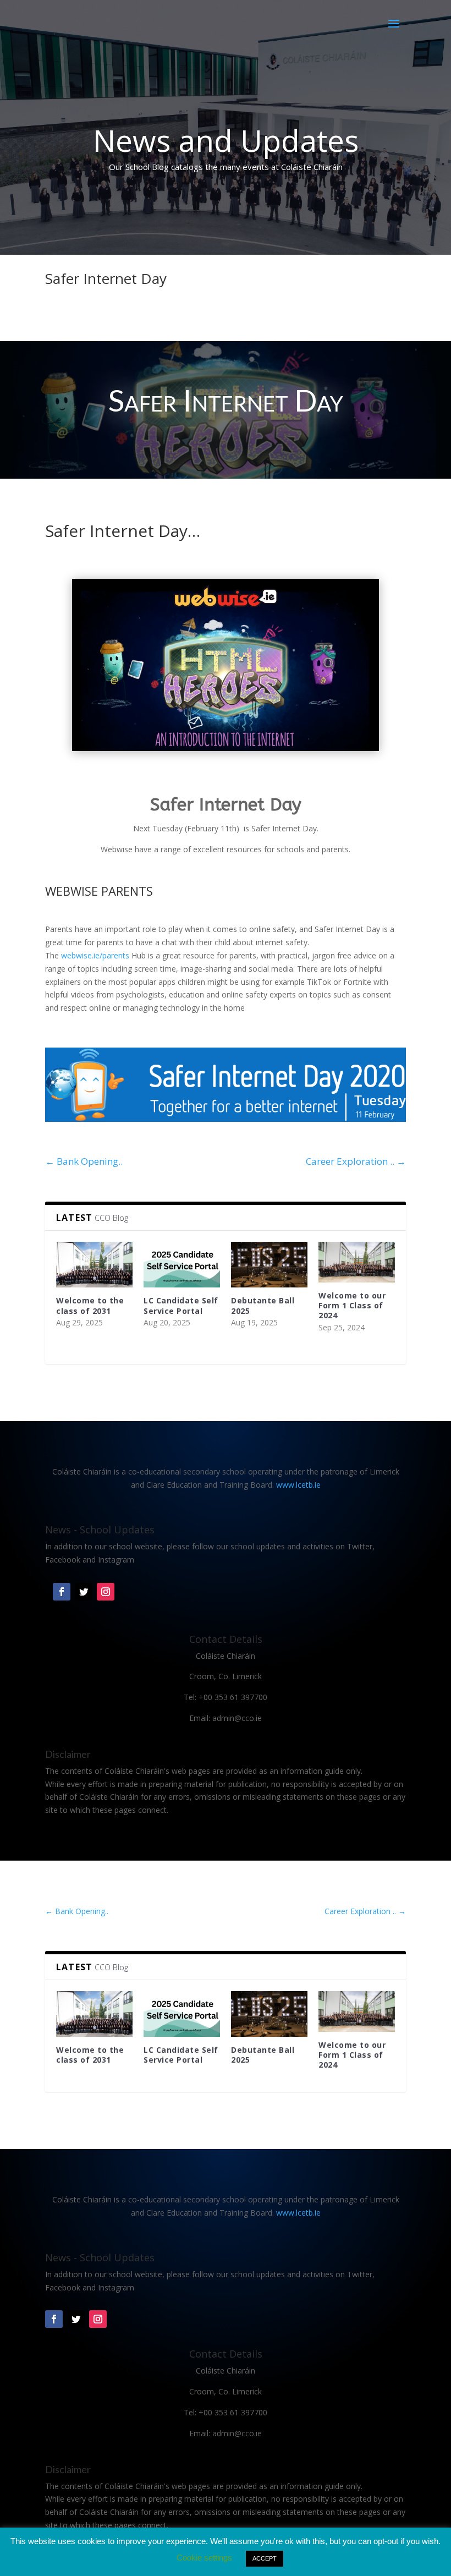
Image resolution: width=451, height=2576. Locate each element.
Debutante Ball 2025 (263, 1305)
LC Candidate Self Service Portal (181, 1305)
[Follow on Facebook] (62, 1592)
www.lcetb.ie (298, 1485)
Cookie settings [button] (204, 2558)
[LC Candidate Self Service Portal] (182, 1265)
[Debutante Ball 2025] (269, 1265)
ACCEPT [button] (265, 2558)
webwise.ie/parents (95, 955)
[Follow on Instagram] (106, 1592)
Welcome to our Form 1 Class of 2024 (352, 1305)
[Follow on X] (84, 1592)
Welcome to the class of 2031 (90, 1305)
